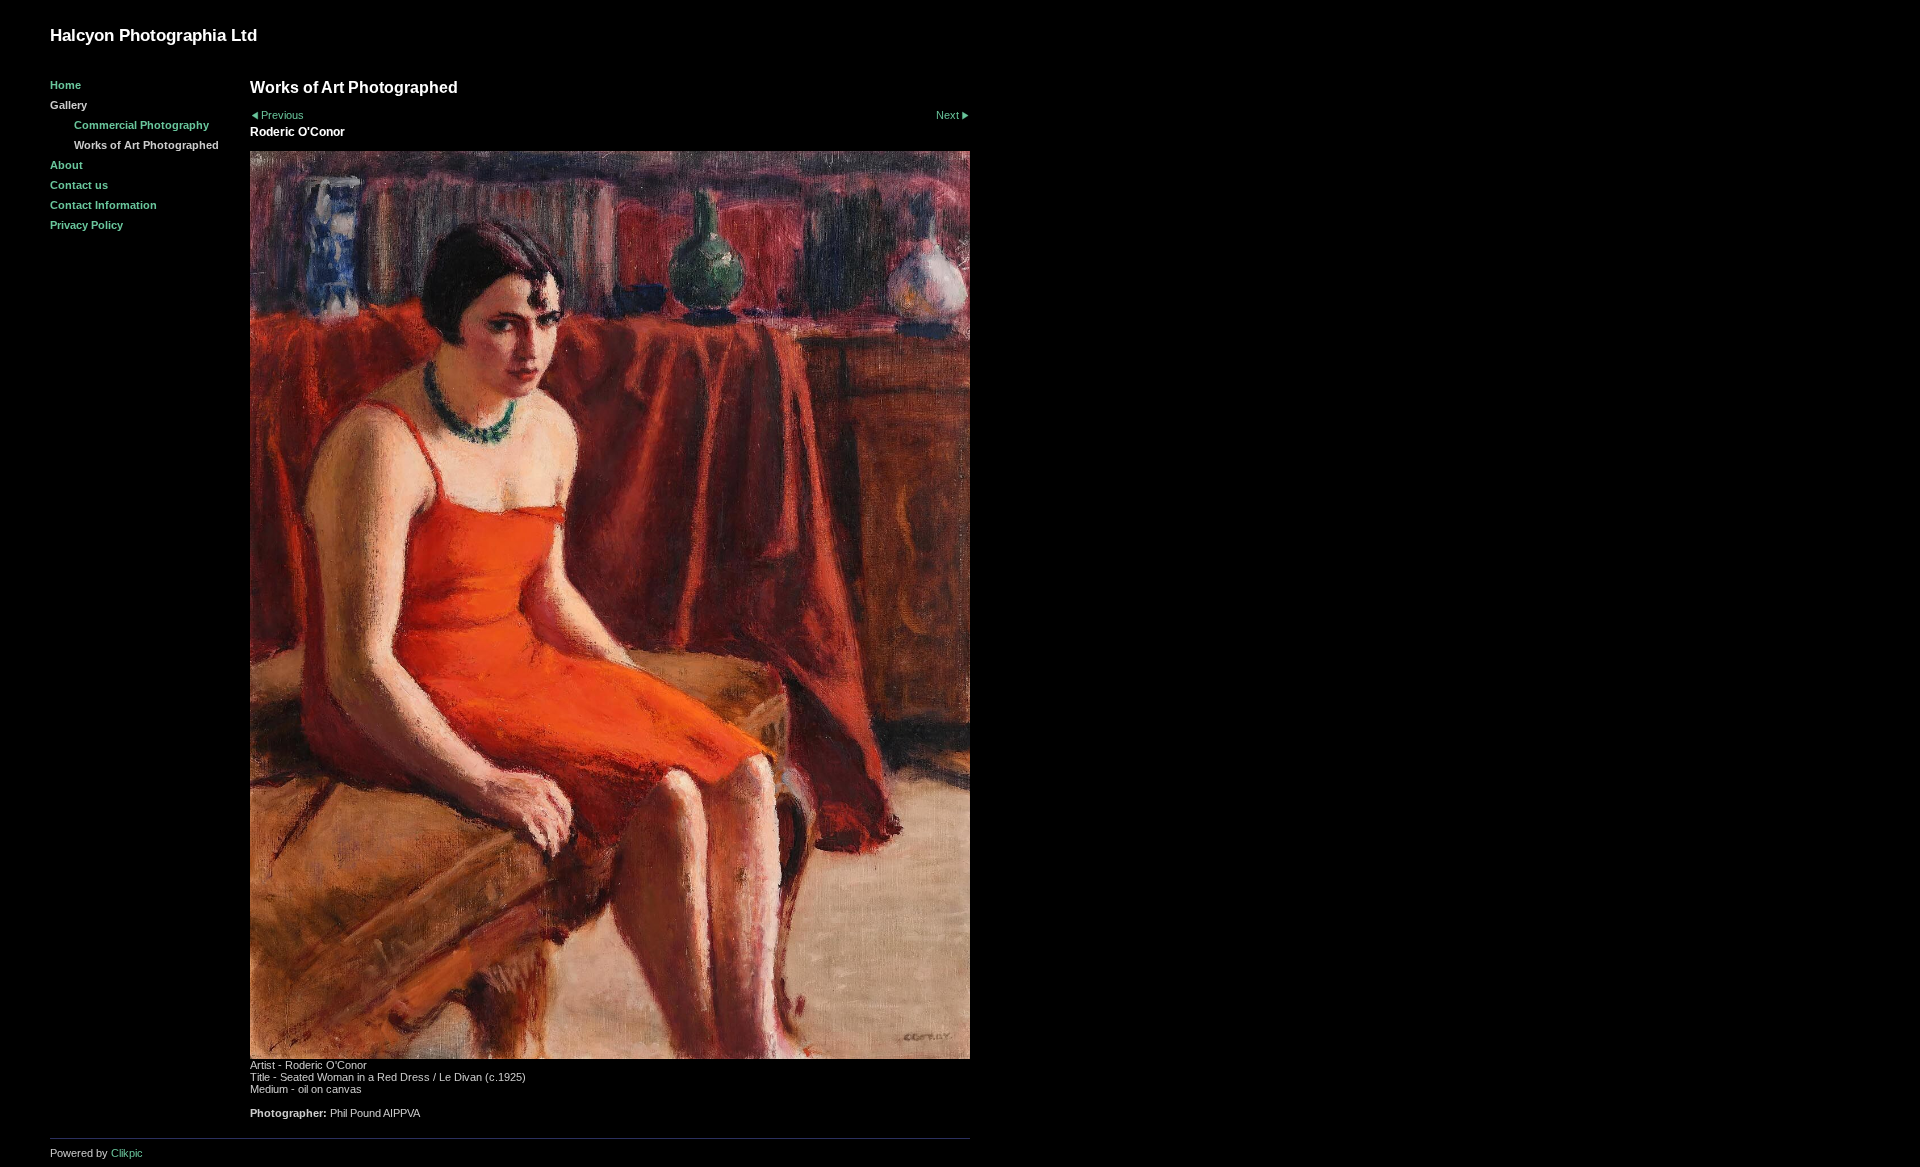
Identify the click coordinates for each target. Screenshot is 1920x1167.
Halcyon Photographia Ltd (153, 35)
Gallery (68, 105)
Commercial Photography (141, 125)
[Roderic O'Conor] (610, 605)
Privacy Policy (86, 225)
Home (65, 85)
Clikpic (127, 1153)
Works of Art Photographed (146, 145)
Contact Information (103, 205)
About (66, 165)
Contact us (79, 185)
